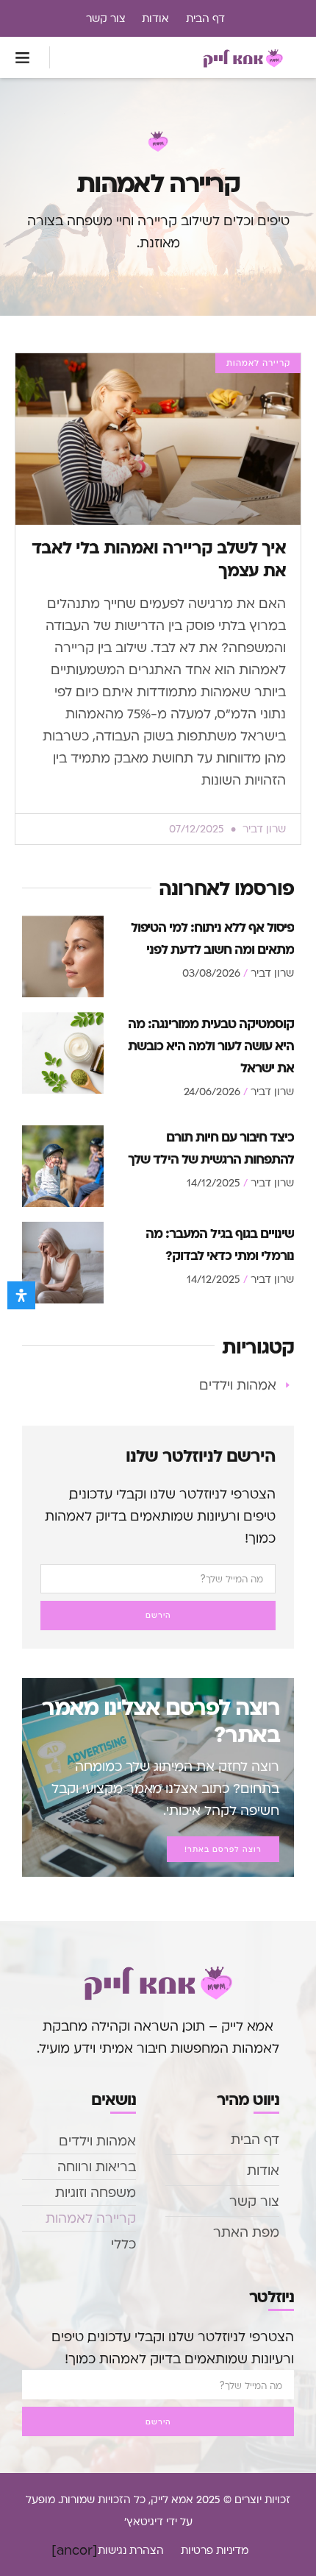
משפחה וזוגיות (96, 2192)
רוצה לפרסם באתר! (223, 1849)
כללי (123, 2244)
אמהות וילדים (97, 2141)
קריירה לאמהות (91, 2218)
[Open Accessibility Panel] (21, 1295)
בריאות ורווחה (97, 2166)
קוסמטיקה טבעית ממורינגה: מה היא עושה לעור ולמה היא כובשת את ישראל (211, 1045)
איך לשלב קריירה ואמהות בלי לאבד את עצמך (159, 558)
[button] (23, 57)
